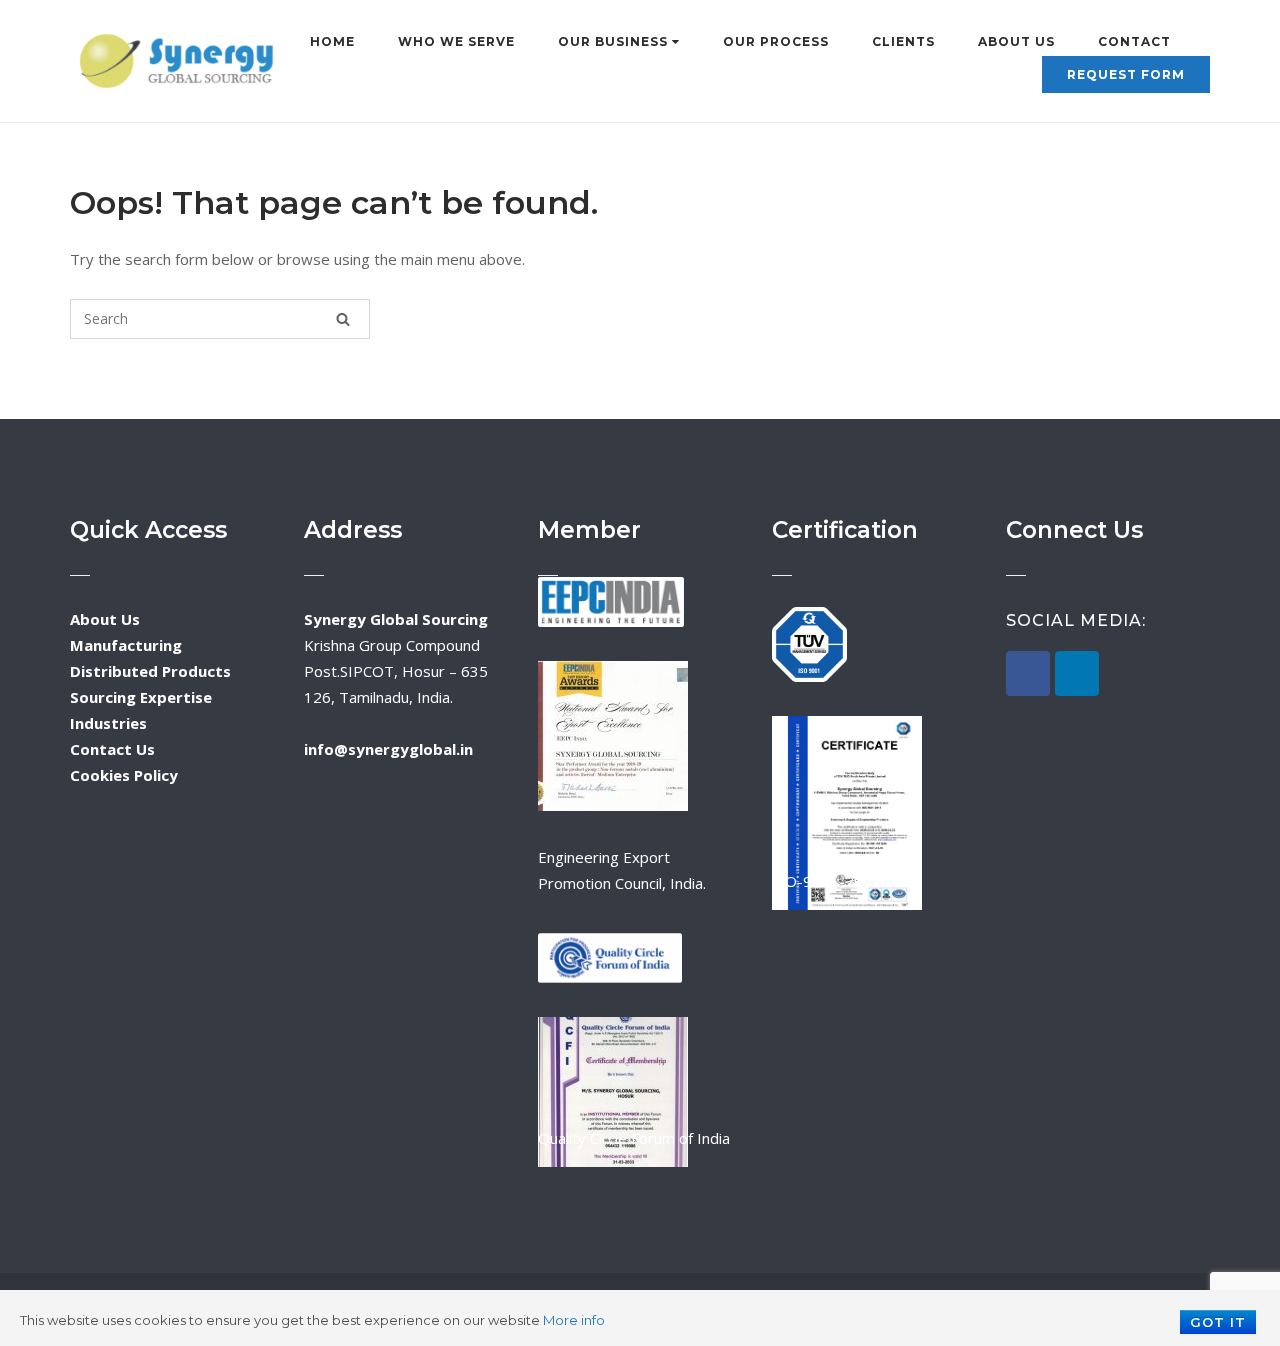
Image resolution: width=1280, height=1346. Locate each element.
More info (574, 1320)
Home (332, 41)
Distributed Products (150, 671)
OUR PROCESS (776, 41)
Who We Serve (456, 41)
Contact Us (112, 749)
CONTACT (1134, 41)
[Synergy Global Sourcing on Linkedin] (1077, 673)
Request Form (1126, 74)
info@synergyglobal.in (388, 749)
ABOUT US (1016, 41)
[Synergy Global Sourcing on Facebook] (1028, 673)
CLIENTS (903, 41)
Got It (1218, 1322)
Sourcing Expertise (141, 697)
